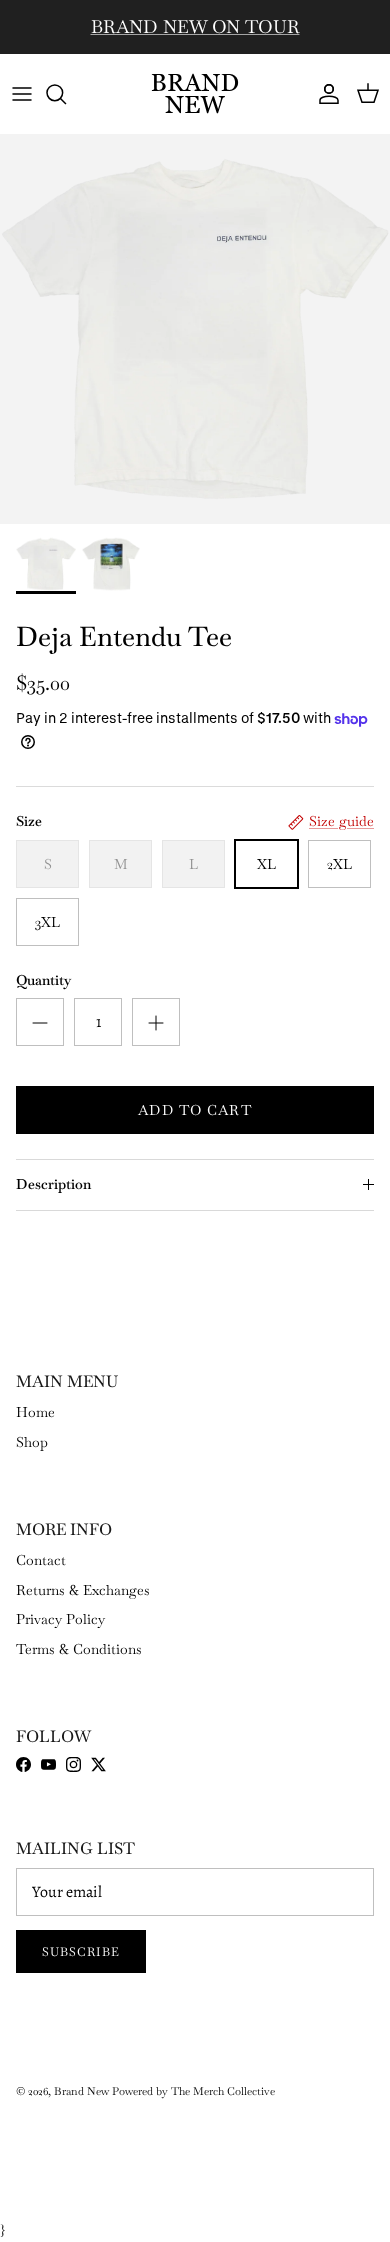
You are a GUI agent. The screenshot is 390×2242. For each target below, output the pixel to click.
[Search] (66, 94)
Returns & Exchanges (83, 1590)
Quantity (43, 980)
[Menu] (22, 94)
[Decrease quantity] (40, 1022)
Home (35, 1412)
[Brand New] (195, 93)
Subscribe (81, 1952)
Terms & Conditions (79, 1649)
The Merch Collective (223, 2091)
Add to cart (194, 1110)
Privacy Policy (60, 1619)
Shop (32, 1442)
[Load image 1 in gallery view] (195, 329)
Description (53, 1184)
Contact (41, 1560)
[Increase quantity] (156, 1022)
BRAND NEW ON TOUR (195, 26)
